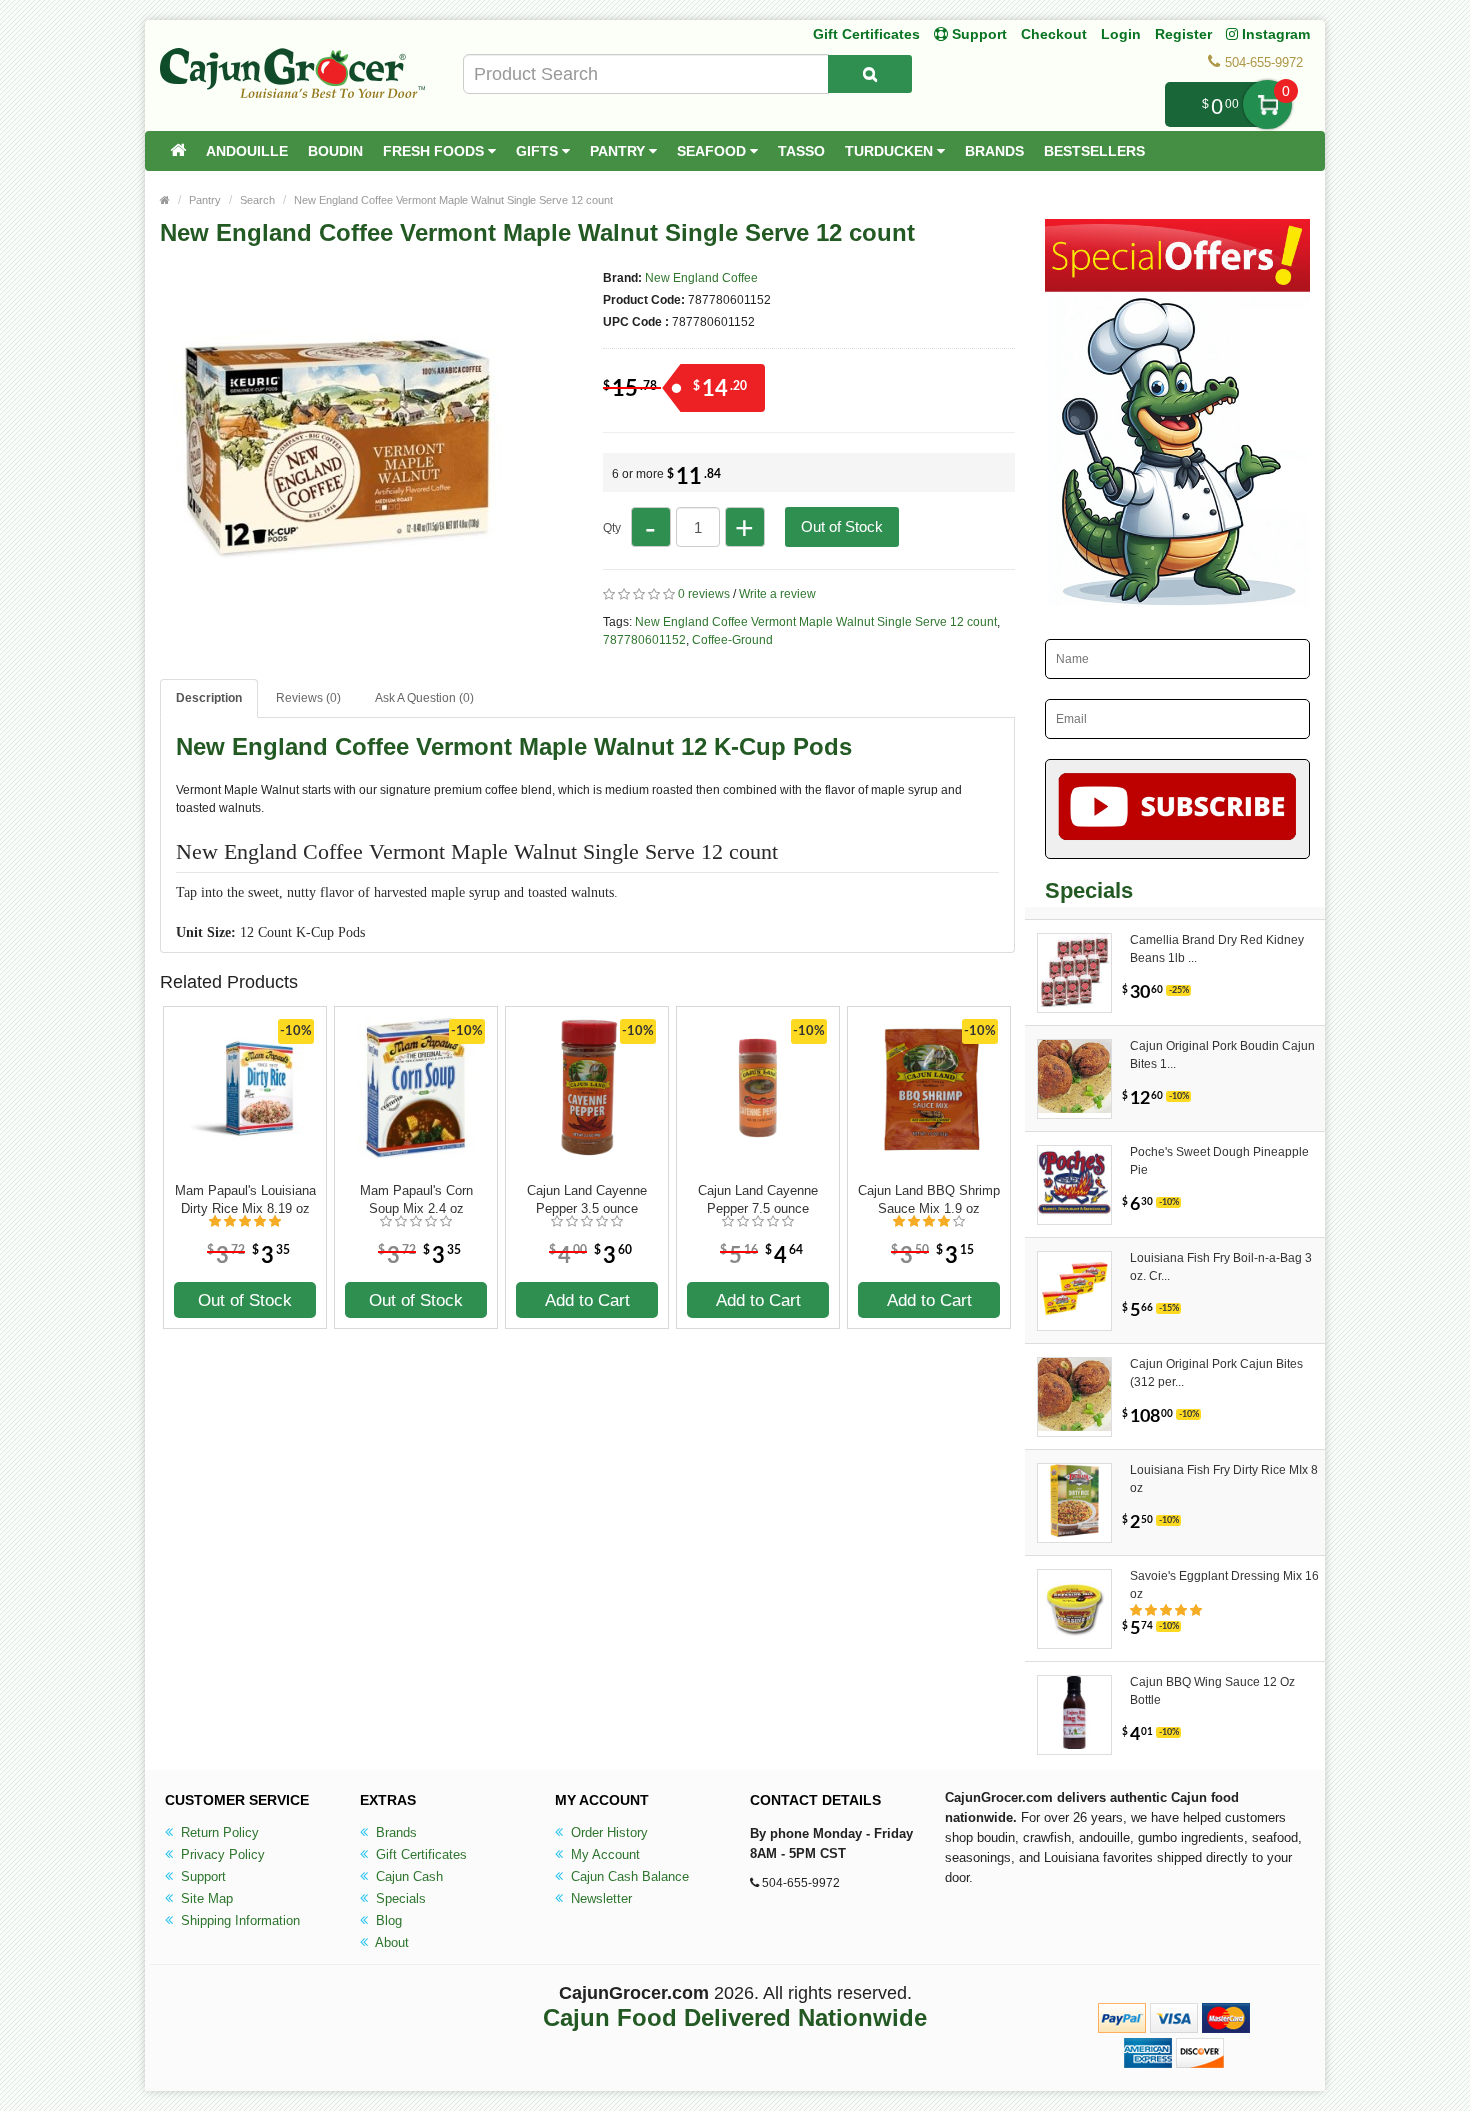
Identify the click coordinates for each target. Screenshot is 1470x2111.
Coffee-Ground (732, 640)
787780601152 (644, 640)
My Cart (1267, 104)
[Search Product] (870, 74)
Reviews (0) (308, 698)
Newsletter (599, 1898)
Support (201, 1876)
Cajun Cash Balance (628, 1876)
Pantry (619, 151)
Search (257, 200)
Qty (612, 528)
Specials (399, 1898)
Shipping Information (238, 1920)
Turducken (891, 151)
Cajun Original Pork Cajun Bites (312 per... (1216, 1373)
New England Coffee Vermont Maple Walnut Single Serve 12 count (453, 200)
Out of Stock (842, 526)
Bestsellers (1094, 151)
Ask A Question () (424, 698)
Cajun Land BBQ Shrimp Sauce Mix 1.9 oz (929, 1199)
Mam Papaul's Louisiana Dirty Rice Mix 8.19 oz (245, 1199)
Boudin (335, 151)
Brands (994, 151)
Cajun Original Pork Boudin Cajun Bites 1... (1222, 1055)
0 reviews (704, 594)
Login (1121, 34)
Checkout (1054, 34)
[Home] (178, 151)
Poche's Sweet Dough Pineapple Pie (1219, 1161)
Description (209, 698)
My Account (603, 1854)
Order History (607, 1832)
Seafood (713, 151)
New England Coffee (701, 278)
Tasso (801, 151)
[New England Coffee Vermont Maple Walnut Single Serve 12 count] (335, 608)
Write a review (777, 594)
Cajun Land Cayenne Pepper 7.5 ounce (758, 1199)
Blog (387, 1920)
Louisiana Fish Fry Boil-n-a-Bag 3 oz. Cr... (1221, 1267)
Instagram (1274, 34)
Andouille (247, 151)
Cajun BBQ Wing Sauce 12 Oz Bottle (1212, 1691)
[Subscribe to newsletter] (1177, 809)
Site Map (205, 1898)
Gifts (539, 151)
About (390, 1942)
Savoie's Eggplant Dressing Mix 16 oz (1224, 1585)
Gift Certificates (866, 34)
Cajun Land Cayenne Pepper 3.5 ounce (587, 1199)
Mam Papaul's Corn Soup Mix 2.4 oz (416, 1199)
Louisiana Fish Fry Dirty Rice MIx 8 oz (1224, 1479)
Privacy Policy (221, 1854)
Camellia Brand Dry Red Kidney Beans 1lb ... (1217, 949)
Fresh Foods (435, 151)
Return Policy (218, 1832)
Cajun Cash (407, 1876)
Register (1183, 34)
